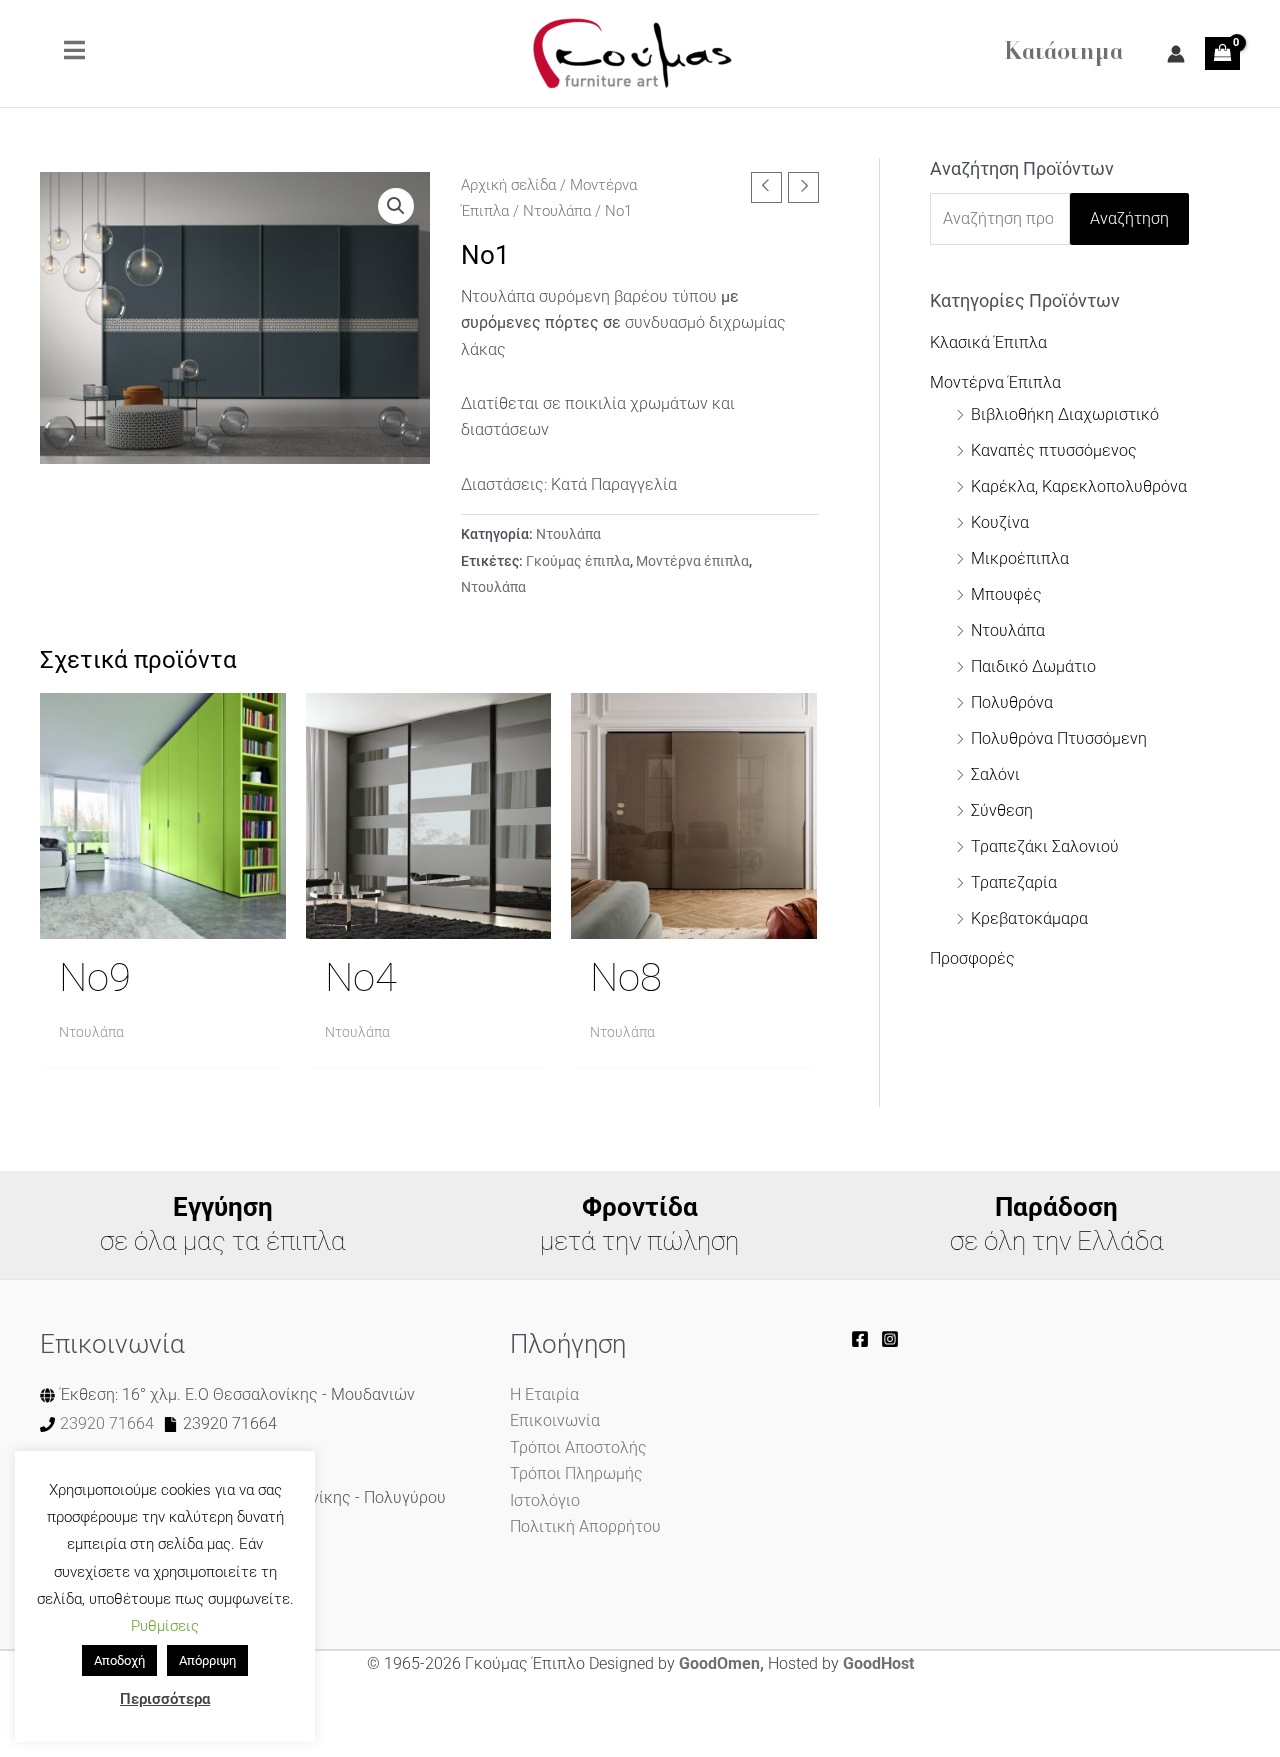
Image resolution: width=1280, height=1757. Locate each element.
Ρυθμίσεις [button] (165, 1626)
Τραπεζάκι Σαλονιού (1045, 846)
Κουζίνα (1000, 522)
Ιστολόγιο (545, 1500)
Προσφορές (972, 958)
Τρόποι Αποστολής (578, 1447)
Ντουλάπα (557, 211)
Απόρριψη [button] (207, 1660)
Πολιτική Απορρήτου (585, 1526)
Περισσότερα (165, 1699)
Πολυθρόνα (1012, 702)
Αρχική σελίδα (508, 185)
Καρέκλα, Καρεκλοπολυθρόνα (1079, 486)
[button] (396, 206)
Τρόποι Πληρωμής (576, 1473)
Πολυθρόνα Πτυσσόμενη (1059, 738)
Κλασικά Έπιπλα (988, 342)
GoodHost (878, 1663)
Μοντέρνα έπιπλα (692, 561)
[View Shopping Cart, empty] (1222, 53)
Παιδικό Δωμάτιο (1033, 666)
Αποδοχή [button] (119, 1660)
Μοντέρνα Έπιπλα (995, 382)
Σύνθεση (1002, 810)
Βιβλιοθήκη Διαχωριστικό (1065, 414)
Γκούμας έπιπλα (578, 561)
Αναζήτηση (1129, 218)
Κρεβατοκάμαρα (1029, 918)
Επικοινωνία (555, 1420)
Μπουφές (1006, 594)
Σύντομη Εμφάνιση (163, 919)
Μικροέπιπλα (1020, 558)
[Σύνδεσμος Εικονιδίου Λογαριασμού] (1176, 54)
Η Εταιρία (544, 1394)
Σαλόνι (995, 774)
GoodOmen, (721, 1663)
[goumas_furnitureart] (890, 1339)
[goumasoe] (860, 1339)
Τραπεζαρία (1014, 882)
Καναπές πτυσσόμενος (1054, 450)
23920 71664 (107, 1423)
